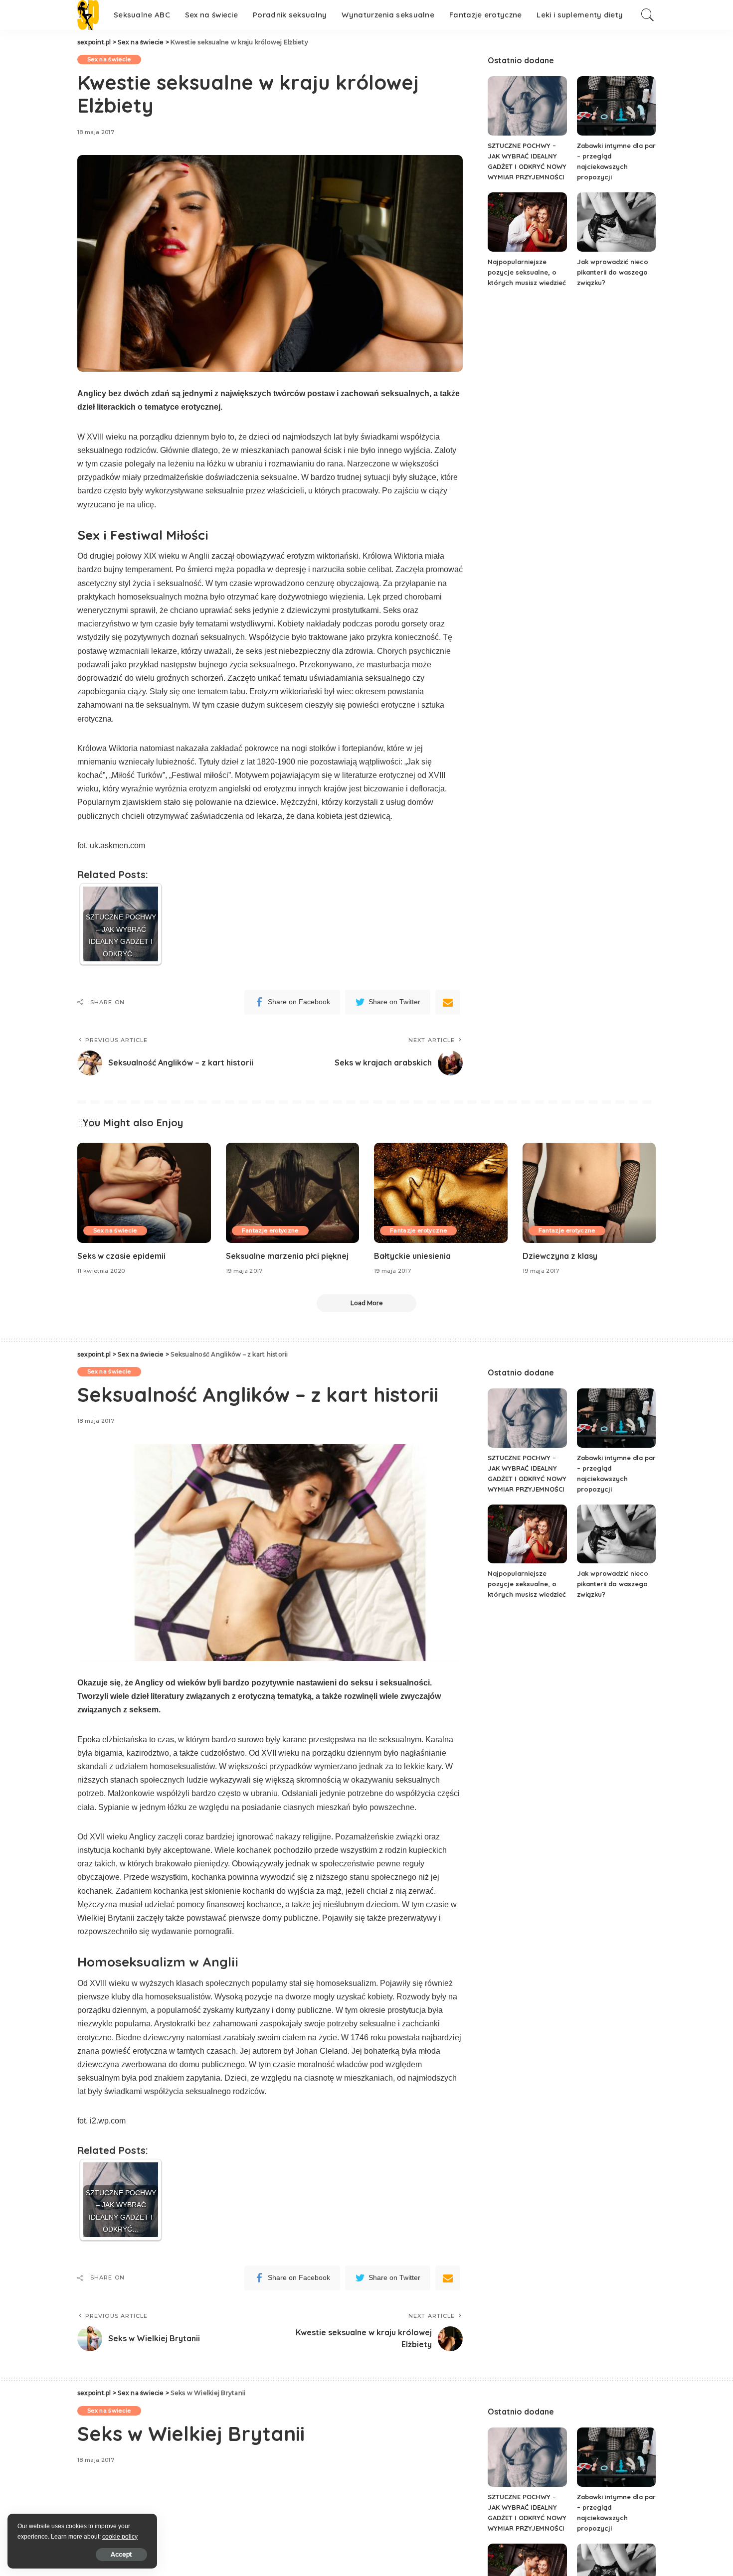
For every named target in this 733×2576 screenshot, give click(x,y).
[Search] (648, 15)
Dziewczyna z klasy (560, 1256)
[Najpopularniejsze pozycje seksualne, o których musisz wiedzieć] (527, 222)
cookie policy (120, 2537)
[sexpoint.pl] (88, 15)
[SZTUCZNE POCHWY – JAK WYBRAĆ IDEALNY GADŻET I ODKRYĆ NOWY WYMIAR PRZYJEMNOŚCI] (527, 106)
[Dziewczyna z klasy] (589, 1193)
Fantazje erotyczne (270, 1230)
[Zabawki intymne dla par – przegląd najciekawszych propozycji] (616, 106)
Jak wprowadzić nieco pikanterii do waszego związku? (613, 272)
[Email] (448, 1002)
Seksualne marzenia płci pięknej (287, 1256)
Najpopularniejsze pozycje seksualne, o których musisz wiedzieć (527, 272)
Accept (121, 2554)
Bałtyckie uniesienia (412, 1256)
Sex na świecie (109, 59)
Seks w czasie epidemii (121, 1256)
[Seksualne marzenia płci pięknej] (293, 1193)
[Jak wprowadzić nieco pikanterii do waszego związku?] (616, 222)
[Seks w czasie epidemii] (144, 1193)
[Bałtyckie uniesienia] (441, 1193)
